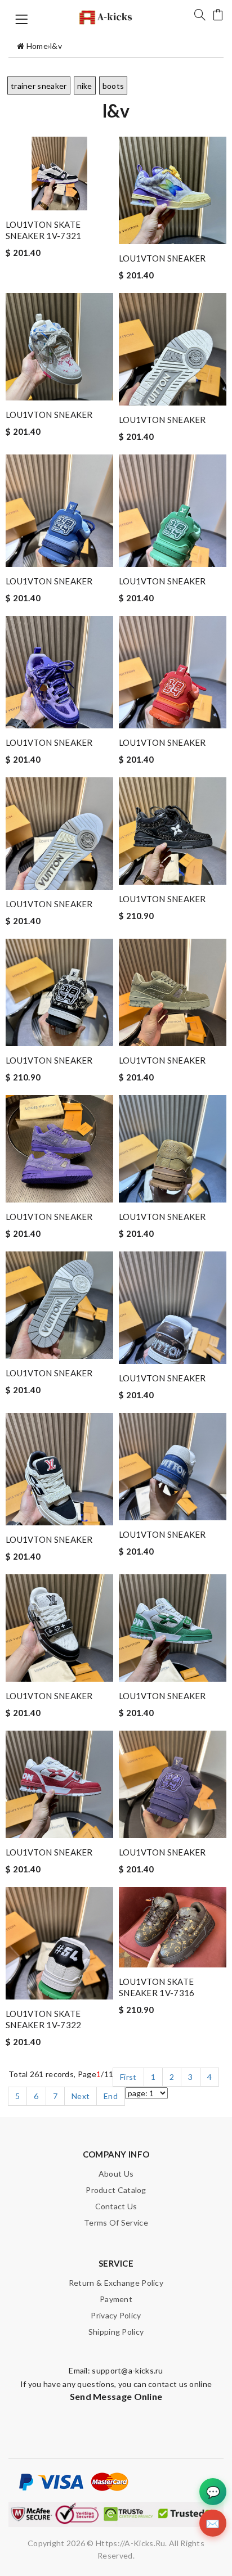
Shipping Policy (116, 2332)
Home (37, 46)
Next (81, 2096)
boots (113, 86)
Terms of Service (116, 2223)
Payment (116, 2299)
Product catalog (116, 2190)
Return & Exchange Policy (116, 2283)
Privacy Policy (116, 2315)
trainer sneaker (39, 86)
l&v (56, 46)
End (111, 2096)
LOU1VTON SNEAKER (162, 258)
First (128, 2077)
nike (85, 86)
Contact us (116, 2206)
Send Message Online (116, 2396)
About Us (116, 2174)
